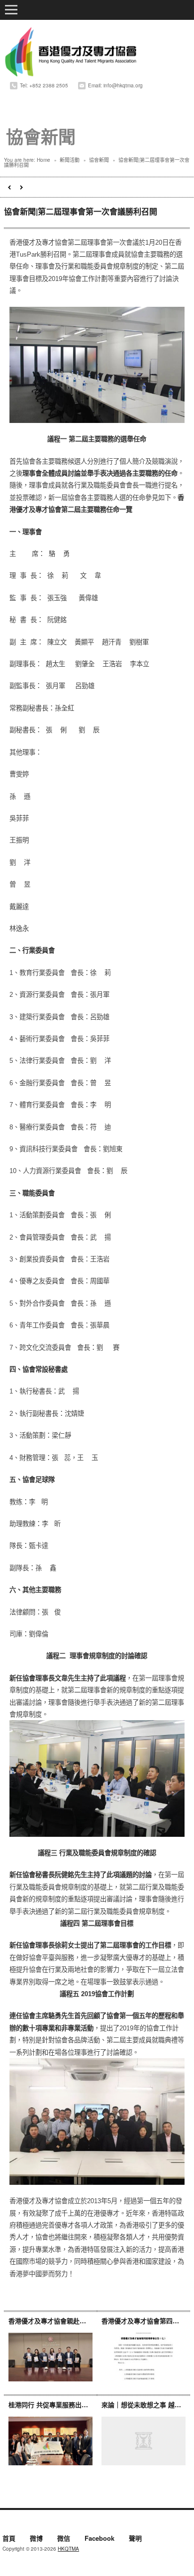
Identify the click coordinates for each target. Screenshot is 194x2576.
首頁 (9, 2539)
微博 (36, 2539)
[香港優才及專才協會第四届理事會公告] (144, 2357)
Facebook (99, 2539)
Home (44, 160)
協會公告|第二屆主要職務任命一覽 (9, 187)
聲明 (135, 2539)
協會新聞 (99, 160)
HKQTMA (68, 2549)
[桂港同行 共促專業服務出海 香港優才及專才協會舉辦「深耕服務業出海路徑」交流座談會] (50, 2441)
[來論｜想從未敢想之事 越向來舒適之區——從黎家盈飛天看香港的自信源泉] (144, 2441)
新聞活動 (70, 160)
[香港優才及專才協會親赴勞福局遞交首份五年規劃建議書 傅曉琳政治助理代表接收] (50, 2357)
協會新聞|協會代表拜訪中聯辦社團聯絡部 (22, 187)
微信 (64, 2539)
